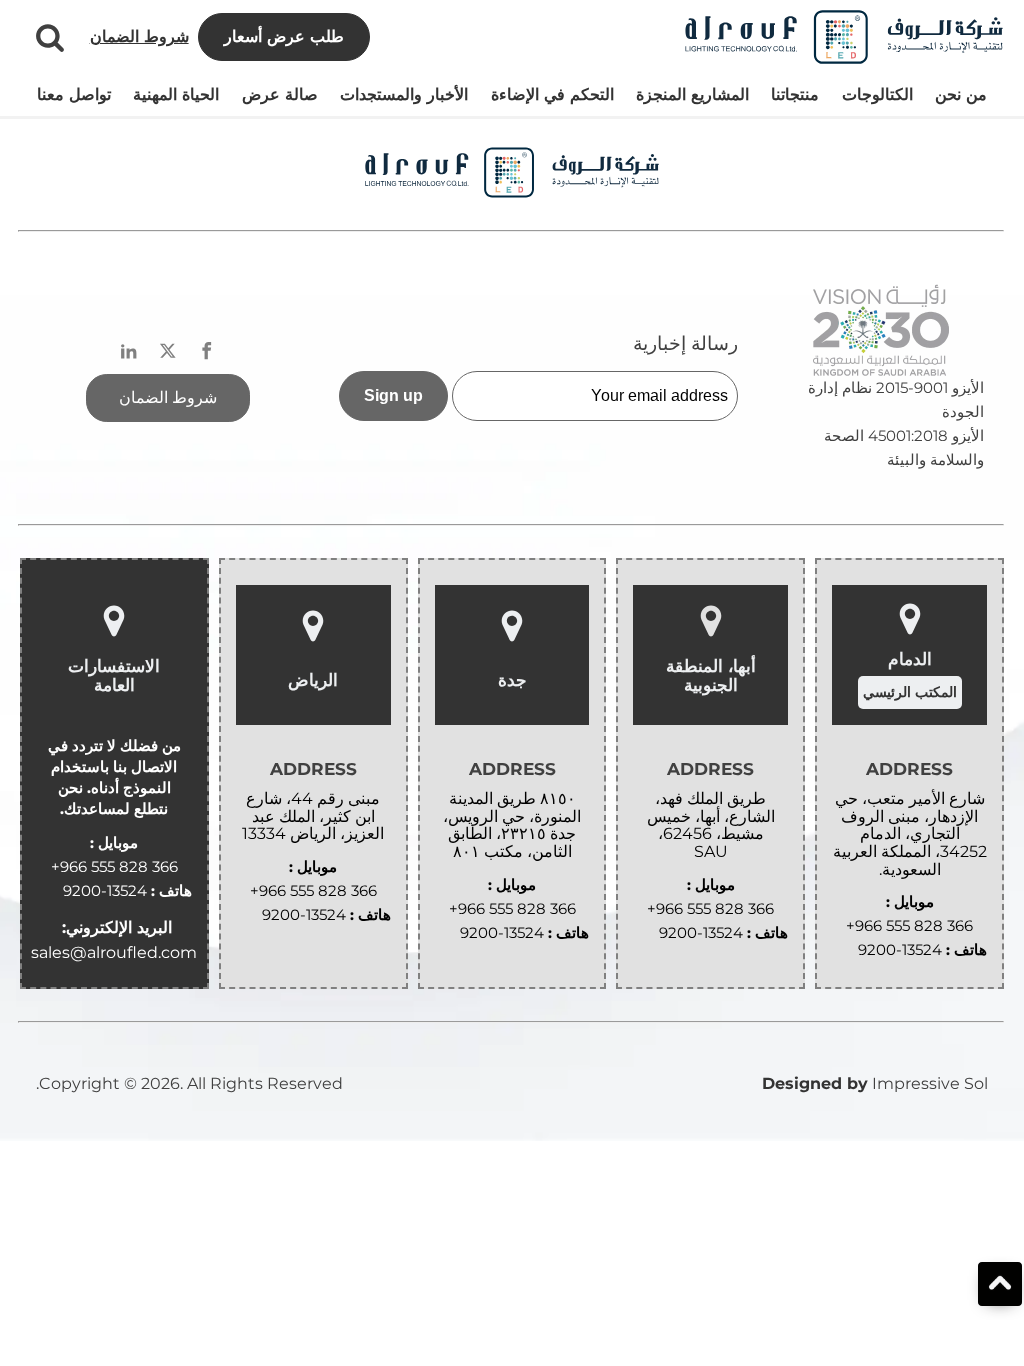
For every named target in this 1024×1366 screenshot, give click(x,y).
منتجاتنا (795, 94)
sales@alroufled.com (114, 952)
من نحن (961, 94)
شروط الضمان (139, 36)
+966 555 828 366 (909, 925)
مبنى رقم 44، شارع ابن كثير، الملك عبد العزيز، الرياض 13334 (313, 816)
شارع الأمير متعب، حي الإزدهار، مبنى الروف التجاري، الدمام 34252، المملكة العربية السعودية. (910, 834)
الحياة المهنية (176, 94)
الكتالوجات (877, 94)
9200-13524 (900, 949)
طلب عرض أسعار (284, 36)
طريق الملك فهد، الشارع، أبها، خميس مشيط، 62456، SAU (711, 825)
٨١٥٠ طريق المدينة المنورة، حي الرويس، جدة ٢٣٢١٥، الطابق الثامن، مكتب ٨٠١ (512, 825)
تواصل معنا (74, 94)
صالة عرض (280, 94)
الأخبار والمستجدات (404, 94)
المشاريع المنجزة (692, 94)
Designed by (815, 1083)
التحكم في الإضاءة (552, 94)
